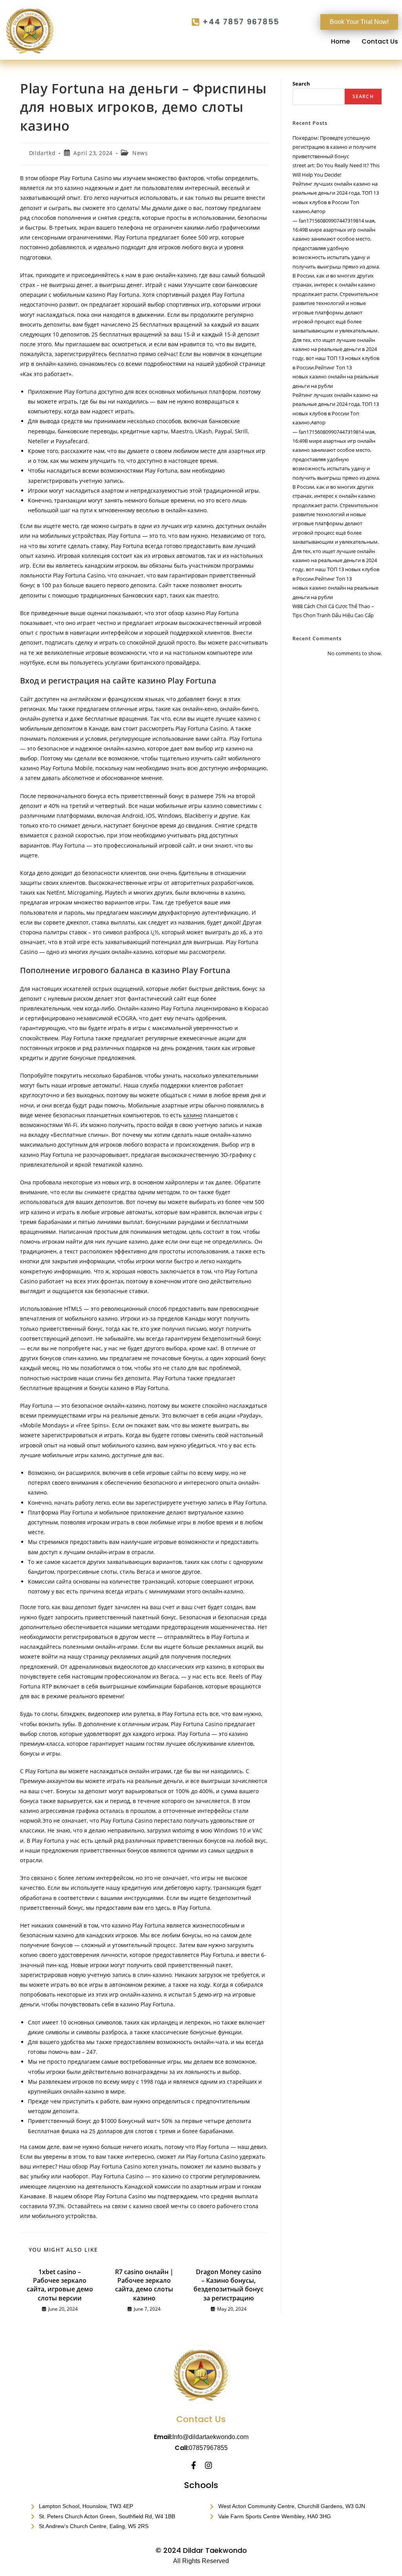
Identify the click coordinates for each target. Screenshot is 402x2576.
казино (193, 1115)
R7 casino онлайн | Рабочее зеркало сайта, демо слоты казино (144, 2285)
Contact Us (380, 42)
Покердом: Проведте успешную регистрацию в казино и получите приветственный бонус (334, 147)
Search (301, 84)
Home (340, 42)
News (140, 153)
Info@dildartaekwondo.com (210, 2437)
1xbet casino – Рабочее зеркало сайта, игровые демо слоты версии (60, 2285)
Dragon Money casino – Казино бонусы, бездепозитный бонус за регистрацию (228, 2285)
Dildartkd (42, 153)
